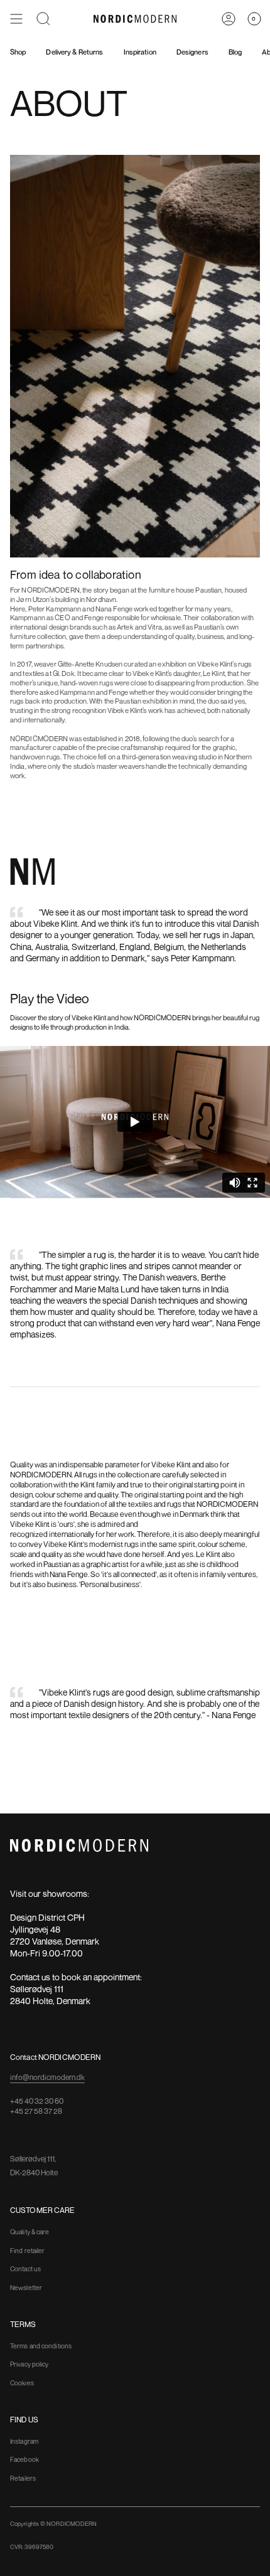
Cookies (22, 2383)
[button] (43, 19)
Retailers (23, 2478)
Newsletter (26, 2288)
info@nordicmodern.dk (47, 2077)
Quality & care (30, 2232)
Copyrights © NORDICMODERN (53, 2524)
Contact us (25, 2269)
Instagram (24, 2441)
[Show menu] (16, 19)
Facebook (24, 2459)
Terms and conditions (41, 2346)
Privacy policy (29, 2364)
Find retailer (27, 2251)
